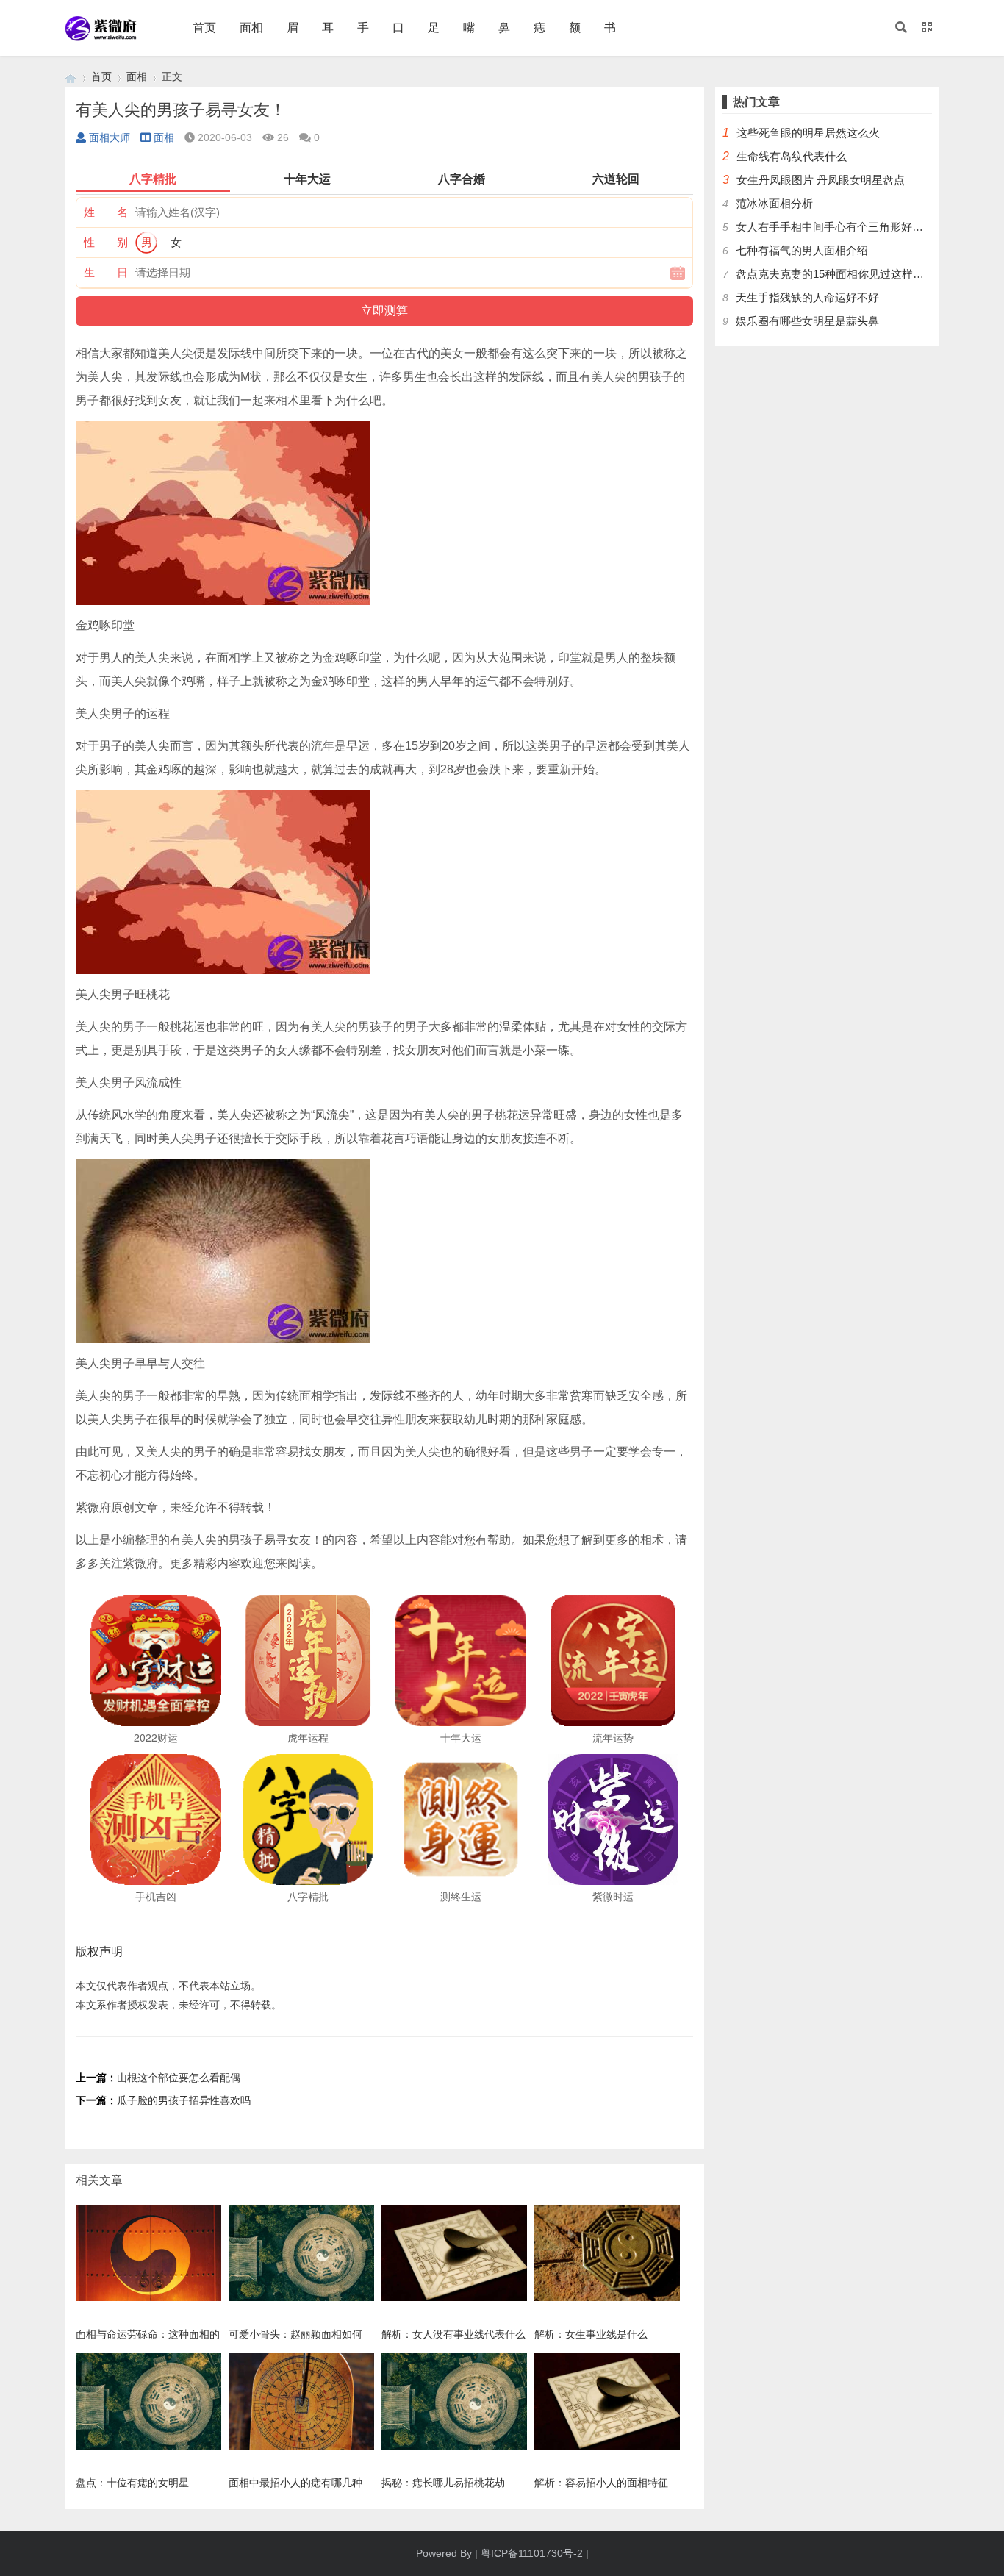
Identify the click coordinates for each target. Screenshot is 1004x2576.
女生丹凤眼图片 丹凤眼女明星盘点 (821, 180)
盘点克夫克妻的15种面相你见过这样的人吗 (841, 274)
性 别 (106, 242)
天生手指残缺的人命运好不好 (807, 297)
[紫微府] (71, 77)
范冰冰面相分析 (774, 203)
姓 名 (106, 212)
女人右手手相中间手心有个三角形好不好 (835, 227)
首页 (204, 28)
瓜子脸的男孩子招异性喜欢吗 (184, 2100)
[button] (901, 28)
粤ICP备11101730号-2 (532, 2553)
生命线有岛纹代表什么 (792, 156)
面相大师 (110, 137)
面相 (251, 28)
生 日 (106, 272)
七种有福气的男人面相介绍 (802, 250)
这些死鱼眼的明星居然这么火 (808, 133)
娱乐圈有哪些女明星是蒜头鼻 (807, 321)
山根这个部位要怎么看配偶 (179, 2078)
